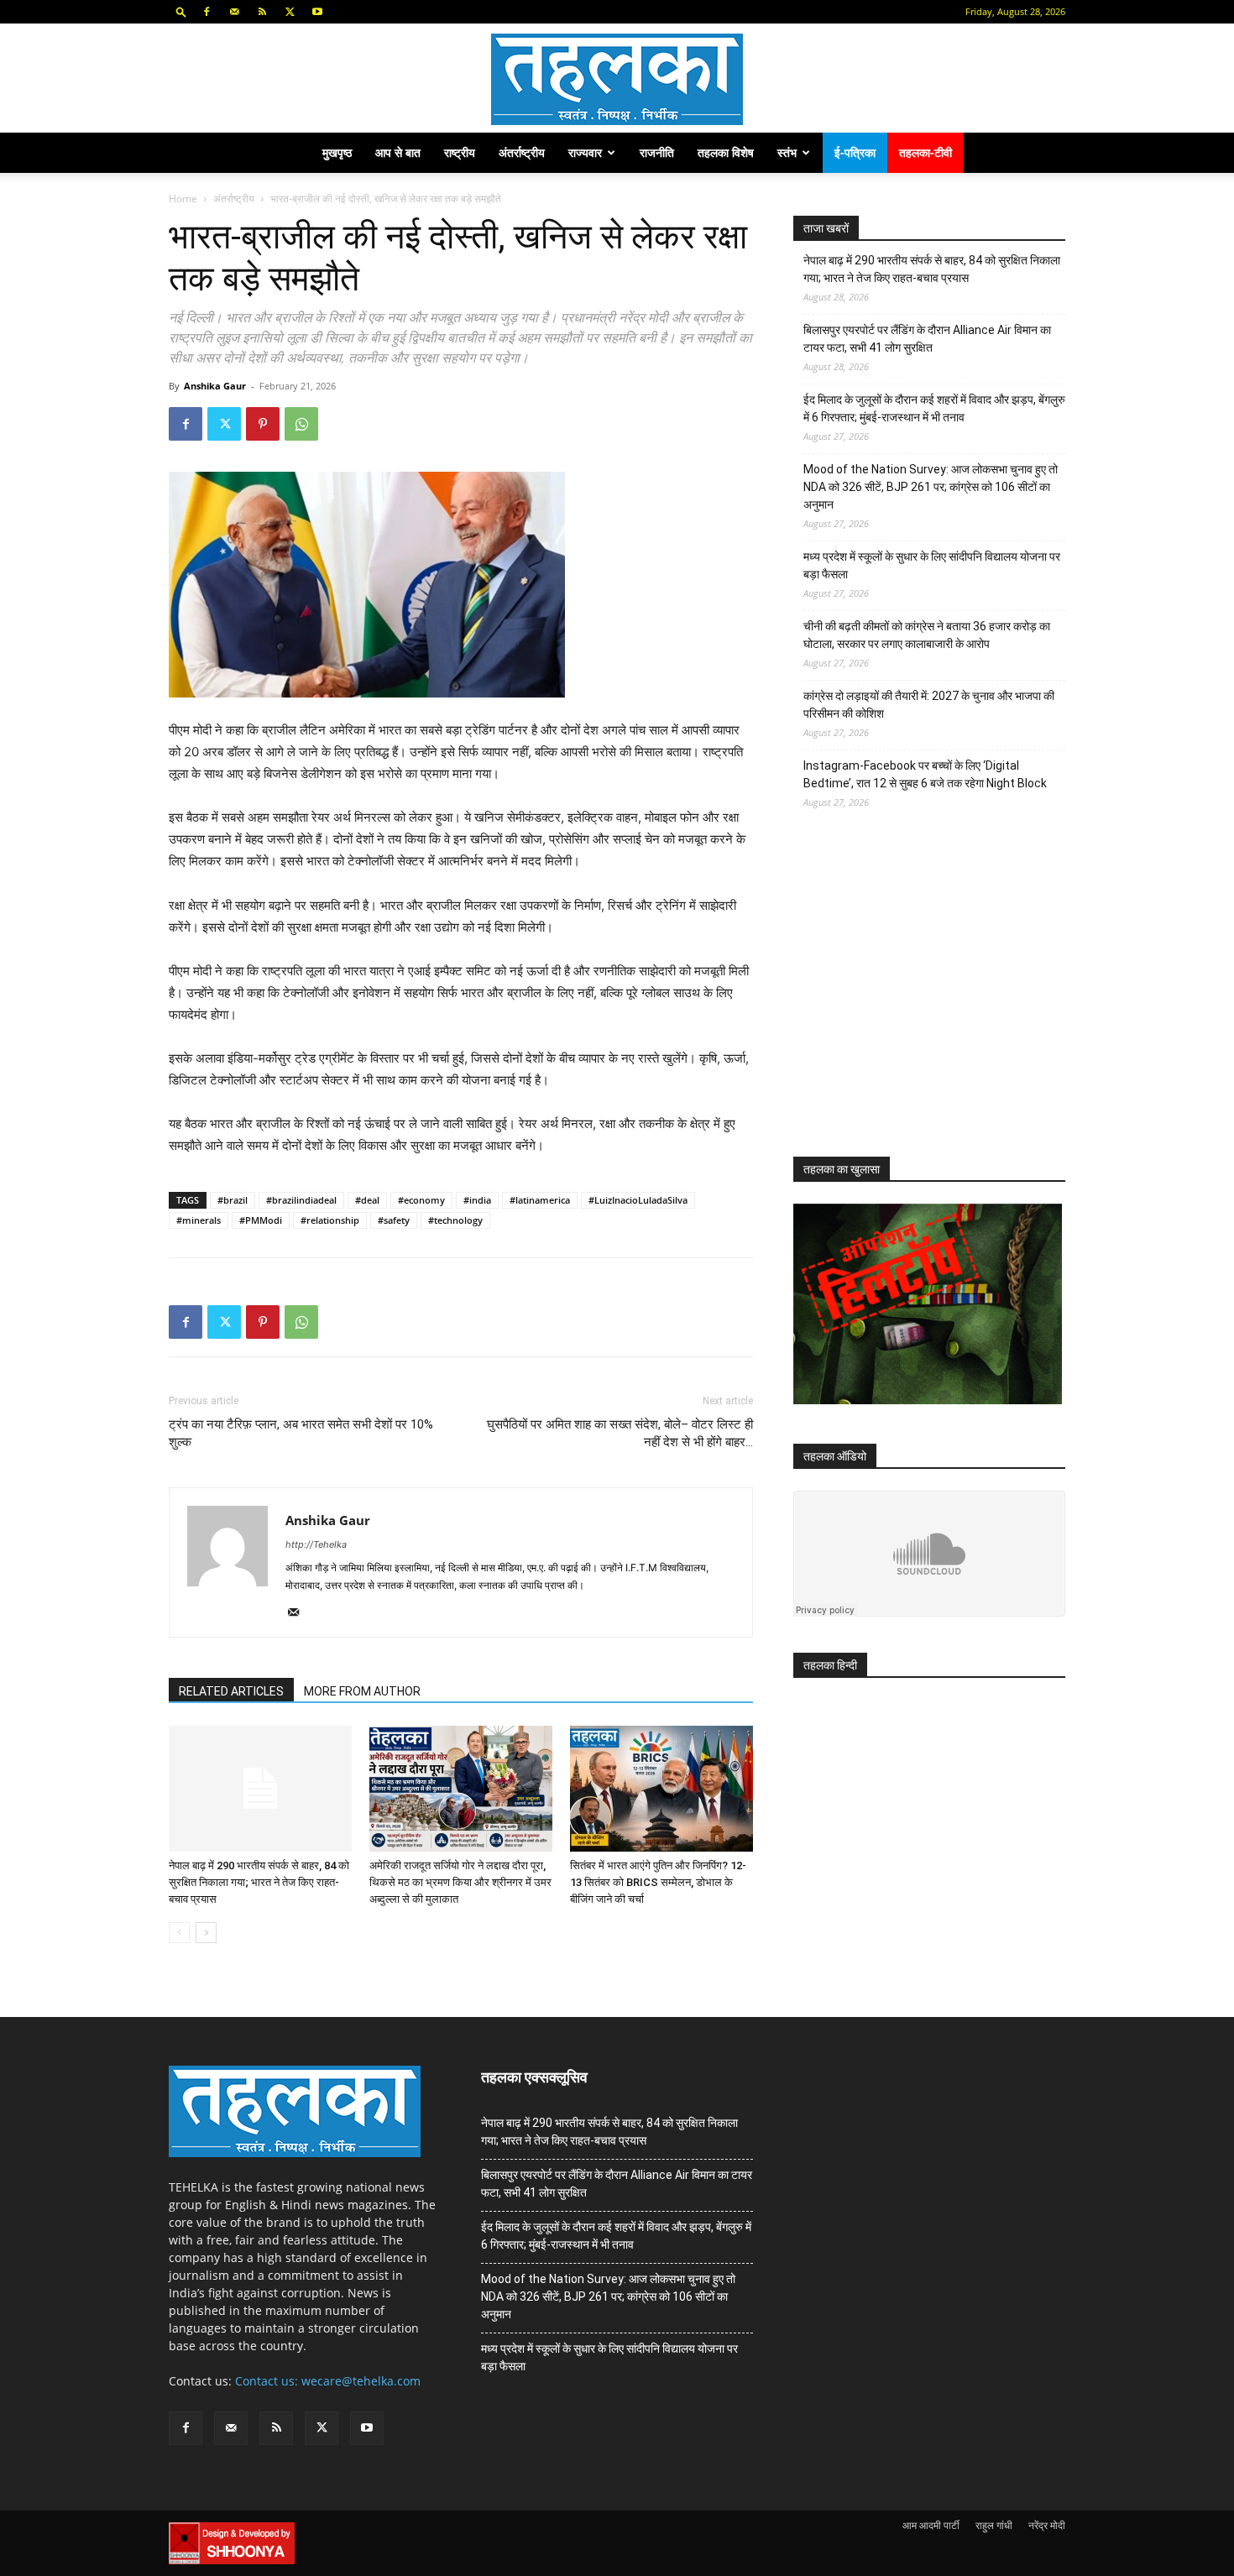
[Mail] (234, 12)
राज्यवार (585, 152)
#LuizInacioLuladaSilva (638, 1200)
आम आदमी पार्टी (931, 2525)
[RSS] (262, 12)
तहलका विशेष (726, 152)
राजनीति (657, 152)
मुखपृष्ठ (337, 152)
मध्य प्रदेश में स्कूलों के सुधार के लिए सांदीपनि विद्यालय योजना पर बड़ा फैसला (932, 565)
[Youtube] (317, 12)
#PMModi (261, 1220)
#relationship (330, 1220)
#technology (455, 1220)
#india (477, 1200)
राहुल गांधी (994, 2525)
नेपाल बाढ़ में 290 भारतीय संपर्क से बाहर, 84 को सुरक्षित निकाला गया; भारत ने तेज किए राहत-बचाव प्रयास (259, 1882)
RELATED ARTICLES (231, 1691)
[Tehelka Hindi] (617, 79)
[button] (181, 11)
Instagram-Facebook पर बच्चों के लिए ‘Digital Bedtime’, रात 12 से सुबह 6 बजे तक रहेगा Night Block (925, 774)
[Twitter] (290, 12)
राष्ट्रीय (460, 152)
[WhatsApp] (301, 424)
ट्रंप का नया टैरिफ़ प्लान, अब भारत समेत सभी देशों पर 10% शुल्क (301, 1433)
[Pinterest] (263, 424)
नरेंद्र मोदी (1047, 2525)
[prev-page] (179, 1933)
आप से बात (398, 152)
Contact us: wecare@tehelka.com (328, 2381)
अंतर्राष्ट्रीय (522, 152)
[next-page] (206, 1933)
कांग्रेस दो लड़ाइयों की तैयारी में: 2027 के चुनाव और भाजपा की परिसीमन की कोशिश (929, 705)
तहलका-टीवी (925, 152)
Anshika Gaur (215, 386)
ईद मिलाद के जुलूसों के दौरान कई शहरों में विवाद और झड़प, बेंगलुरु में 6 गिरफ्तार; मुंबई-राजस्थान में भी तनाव (934, 408)
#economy (421, 1200)
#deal (367, 1200)
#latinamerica (540, 1200)
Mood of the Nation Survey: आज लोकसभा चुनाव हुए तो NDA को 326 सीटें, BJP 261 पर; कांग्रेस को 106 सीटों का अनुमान (931, 487)
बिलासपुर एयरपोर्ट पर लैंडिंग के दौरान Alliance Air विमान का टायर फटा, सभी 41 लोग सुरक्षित (927, 339)
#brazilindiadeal (301, 1200)
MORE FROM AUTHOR (362, 1691)
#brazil (233, 1200)
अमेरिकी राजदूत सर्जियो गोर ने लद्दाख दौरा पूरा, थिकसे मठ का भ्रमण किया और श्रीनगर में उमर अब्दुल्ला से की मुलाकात (460, 1882)
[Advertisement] (919, 998)
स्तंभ (787, 152)
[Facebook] (207, 12)
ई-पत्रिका (855, 152)
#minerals (199, 1220)
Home (183, 199)
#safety (394, 1220)
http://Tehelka (316, 1544)
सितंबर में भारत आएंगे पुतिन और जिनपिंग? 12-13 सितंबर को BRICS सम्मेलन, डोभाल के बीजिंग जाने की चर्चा (658, 1882)
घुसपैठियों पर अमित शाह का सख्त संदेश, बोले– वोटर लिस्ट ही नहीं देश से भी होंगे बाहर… (620, 1433)
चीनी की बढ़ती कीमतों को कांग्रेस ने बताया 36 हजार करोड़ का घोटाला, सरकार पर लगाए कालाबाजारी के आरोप (927, 635)
